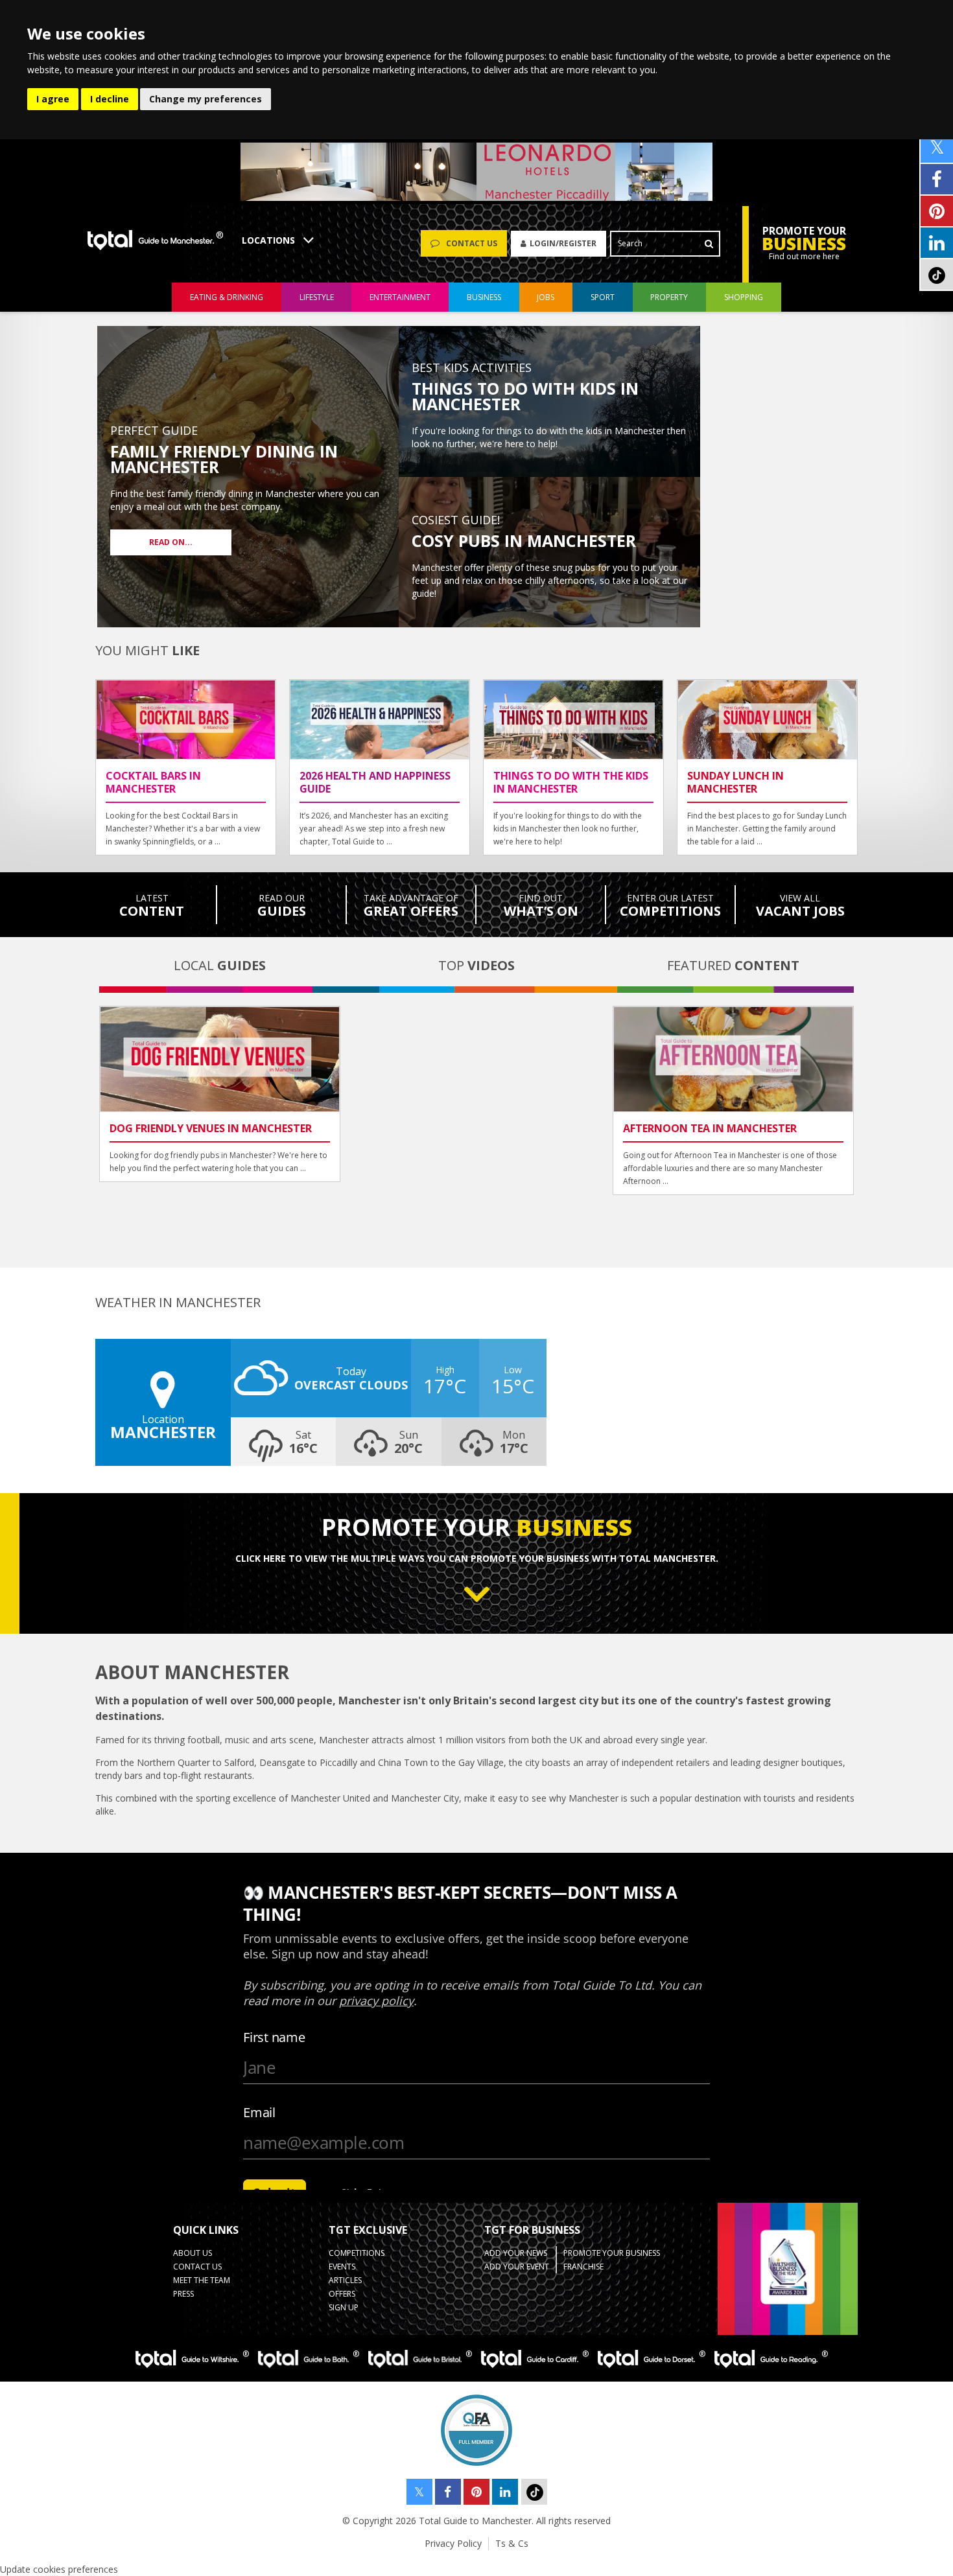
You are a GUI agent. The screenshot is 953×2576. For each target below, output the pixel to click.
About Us (193, 2253)
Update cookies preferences (59, 2569)
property (669, 297)
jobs (546, 297)
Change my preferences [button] (206, 99)
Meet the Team (202, 2280)
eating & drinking (227, 297)
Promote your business (612, 2253)
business (484, 297)
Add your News (516, 2253)
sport (603, 297)
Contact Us (197, 2267)
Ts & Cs (512, 2543)
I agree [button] (53, 99)
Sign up (344, 2307)
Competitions (357, 2253)
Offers (342, 2294)
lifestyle (317, 297)
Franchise (583, 2267)
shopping (744, 297)
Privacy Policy (453, 2543)
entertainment (400, 297)
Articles (345, 2280)
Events (342, 2267)
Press (183, 2294)
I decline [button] (110, 99)
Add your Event (517, 2267)
